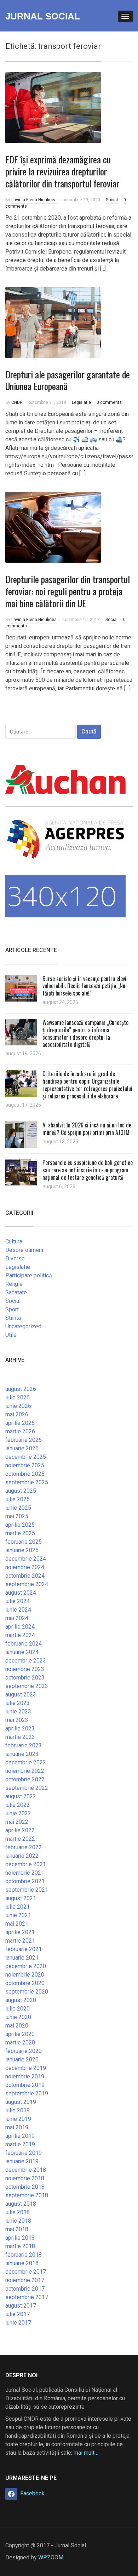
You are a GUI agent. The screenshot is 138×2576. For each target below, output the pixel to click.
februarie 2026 (24, 1440)
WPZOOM (51, 2557)
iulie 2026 (18, 1397)
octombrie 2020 (25, 1983)
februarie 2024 (24, 1644)
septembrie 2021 (27, 1890)
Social (112, 200)
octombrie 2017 (25, 2289)
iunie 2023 (18, 1711)
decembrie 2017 (26, 2272)
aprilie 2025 (20, 1525)
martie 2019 (20, 2144)
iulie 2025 (18, 1499)
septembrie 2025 (27, 1482)
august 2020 (21, 2000)
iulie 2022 (18, 1805)
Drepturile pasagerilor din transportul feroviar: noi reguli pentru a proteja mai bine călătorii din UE (68, 591)
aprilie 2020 (20, 2034)
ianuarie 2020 (22, 2059)
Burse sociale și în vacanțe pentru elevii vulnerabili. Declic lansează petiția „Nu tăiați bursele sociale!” (85, 986)
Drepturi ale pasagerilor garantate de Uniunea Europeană (68, 380)
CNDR (17, 402)
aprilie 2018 (20, 2238)
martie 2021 (20, 1941)
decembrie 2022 (26, 1762)
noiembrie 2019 (25, 2076)
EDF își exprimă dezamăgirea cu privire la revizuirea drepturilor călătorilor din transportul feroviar (62, 171)
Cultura (14, 1241)
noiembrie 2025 (25, 1465)
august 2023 (21, 1695)
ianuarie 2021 (22, 1958)
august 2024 (21, 1593)
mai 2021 (17, 1924)
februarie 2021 (24, 1949)
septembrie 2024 (27, 1584)
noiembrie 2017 (25, 2280)
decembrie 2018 (26, 2170)
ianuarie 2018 (22, 2263)
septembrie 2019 (27, 2093)
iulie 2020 (18, 2009)
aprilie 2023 (20, 1728)
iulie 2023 (18, 1703)
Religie (14, 1284)
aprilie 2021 (20, 1932)
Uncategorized (23, 1326)
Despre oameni (24, 1250)
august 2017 (21, 2306)
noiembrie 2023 (25, 1669)
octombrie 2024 (25, 1576)
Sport (12, 1309)
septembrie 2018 (27, 2195)
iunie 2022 (18, 1813)
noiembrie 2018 (25, 2178)
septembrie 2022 (27, 1788)
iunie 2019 (18, 2119)
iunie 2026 (18, 1406)
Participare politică (29, 1275)
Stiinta (13, 1318)
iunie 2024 (18, 1610)
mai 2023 (17, 1720)
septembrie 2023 (27, 1686)
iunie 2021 (18, 1915)
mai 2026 (17, 1414)
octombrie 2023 (25, 1678)
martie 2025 (20, 1533)
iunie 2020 (18, 2017)
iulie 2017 (18, 2314)
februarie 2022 (24, 1847)
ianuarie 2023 (22, 1754)
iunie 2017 (18, 2323)
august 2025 (21, 1491)
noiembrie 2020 (25, 1975)
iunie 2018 (18, 2221)
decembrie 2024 (26, 1559)
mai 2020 (17, 2026)
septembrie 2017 (27, 2297)
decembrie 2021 (26, 1864)
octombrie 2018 (25, 2187)
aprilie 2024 (20, 1627)
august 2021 (21, 1898)
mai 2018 (17, 2229)
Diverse (15, 1258)
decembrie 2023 (26, 1661)
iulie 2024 (18, 1601)
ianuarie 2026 (22, 1448)
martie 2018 (20, 2246)
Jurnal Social (43, 16)
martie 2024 (20, 1635)
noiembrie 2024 (25, 1567)
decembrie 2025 (26, 1457)
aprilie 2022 (20, 1830)
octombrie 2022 (25, 1779)
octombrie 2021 (25, 1881)
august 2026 (21, 1389)
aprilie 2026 (20, 1423)
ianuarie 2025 (22, 1550)
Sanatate (16, 1292)
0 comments (109, 402)
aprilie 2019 (20, 2136)
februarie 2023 (24, 1745)
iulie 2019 (18, 2110)
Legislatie (81, 402)
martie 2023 (20, 1737)
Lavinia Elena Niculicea (34, 200)
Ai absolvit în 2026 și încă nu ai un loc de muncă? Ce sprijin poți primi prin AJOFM (87, 1129)
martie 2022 (20, 1839)
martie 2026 (20, 1431)
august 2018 (21, 2204)
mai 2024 (17, 1618)
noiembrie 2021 (25, 1873)
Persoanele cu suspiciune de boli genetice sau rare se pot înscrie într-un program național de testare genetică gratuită (88, 1170)
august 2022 (21, 1796)
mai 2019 (17, 2127)
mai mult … (87, 2453)
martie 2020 (20, 2043)
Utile (11, 1335)
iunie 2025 (18, 1508)
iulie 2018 (18, 2212)
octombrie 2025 (25, 1474)
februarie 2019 (24, 2153)
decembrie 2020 (26, 1966)
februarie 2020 (24, 2051)
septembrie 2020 (27, 1992)
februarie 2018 (24, 2255)
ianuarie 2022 (22, 1856)
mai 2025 (17, 1516)
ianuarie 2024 (22, 1652)
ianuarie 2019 (22, 2161)
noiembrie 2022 (25, 1771)
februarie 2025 (24, 1542)
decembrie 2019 (26, 2068)
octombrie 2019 (25, 2085)
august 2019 (21, 2102)
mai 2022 (17, 1822)
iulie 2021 (18, 1907)
